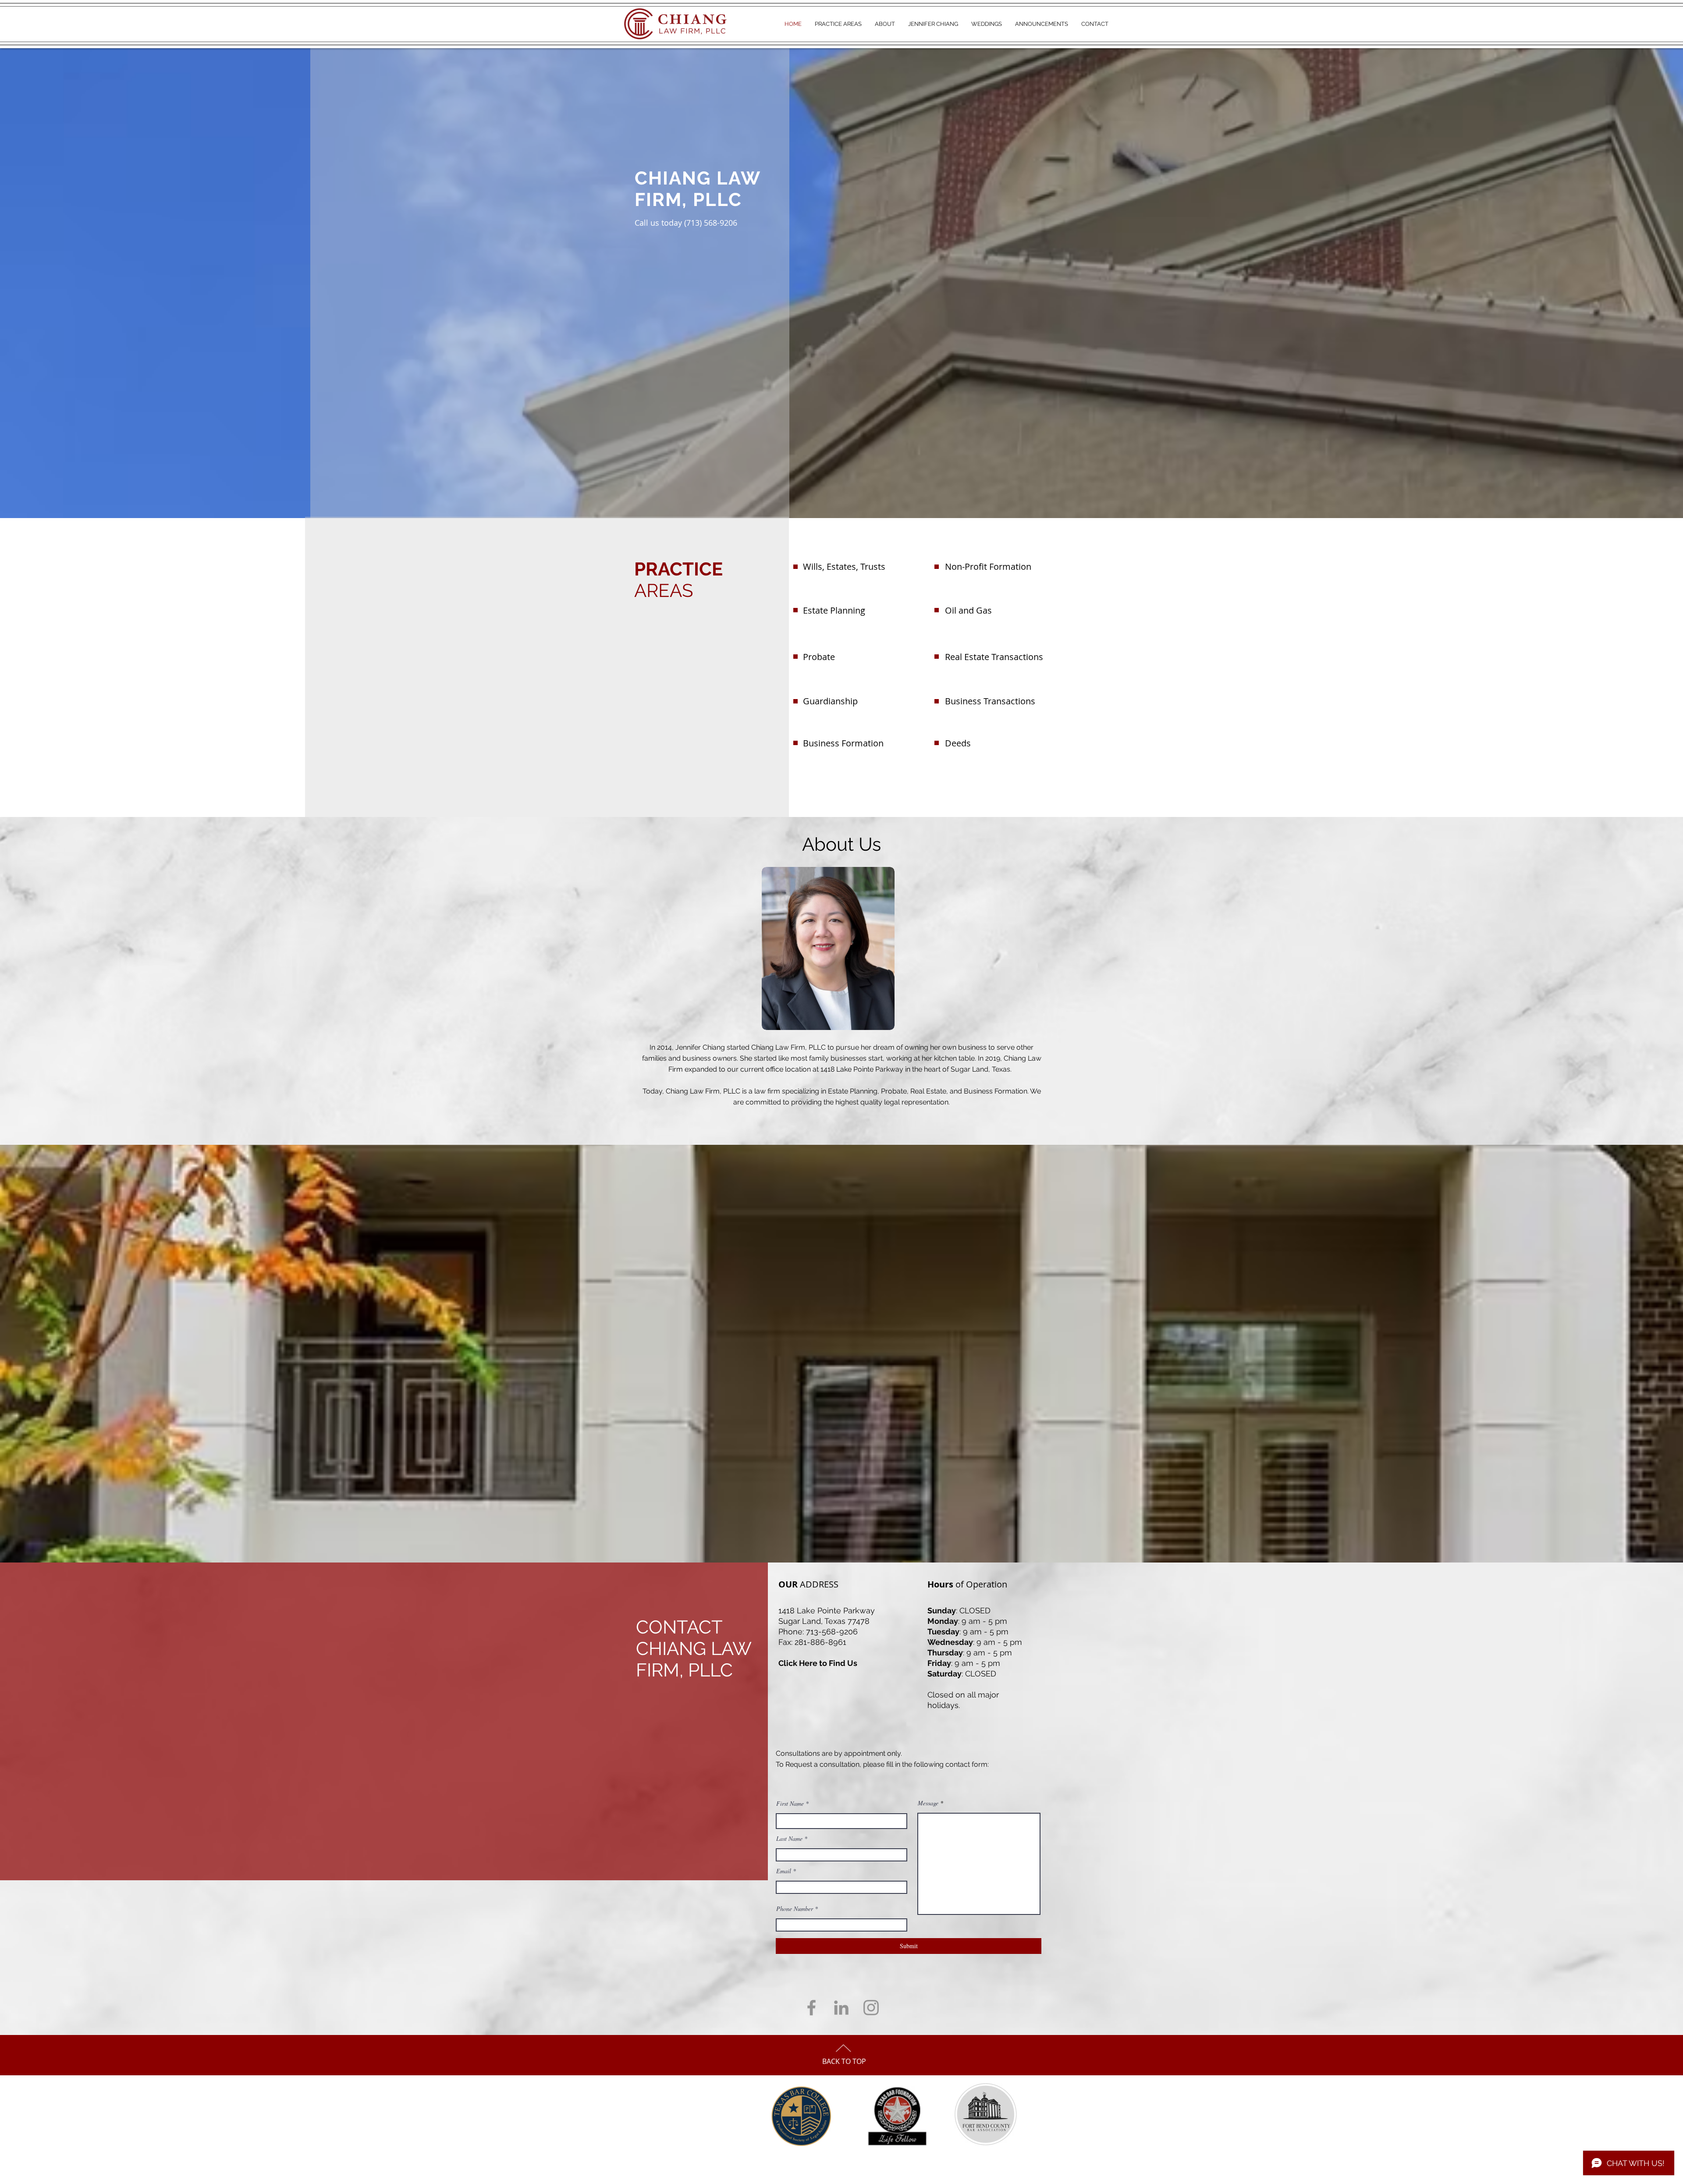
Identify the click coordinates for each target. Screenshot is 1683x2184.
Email (784, 1871)
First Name (790, 1804)
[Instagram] (871, 2008)
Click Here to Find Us (818, 1663)
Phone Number (795, 1909)
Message (928, 1803)
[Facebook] (811, 2008)
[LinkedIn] (841, 2008)
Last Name (789, 1839)
